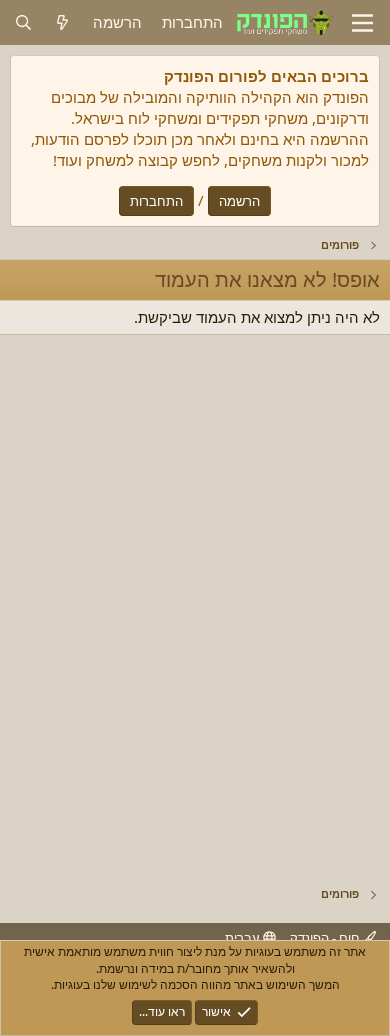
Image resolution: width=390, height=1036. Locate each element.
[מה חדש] (62, 22)
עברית (244, 938)
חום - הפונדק (326, 938)
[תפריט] (362, 23)
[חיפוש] (23, 22)
